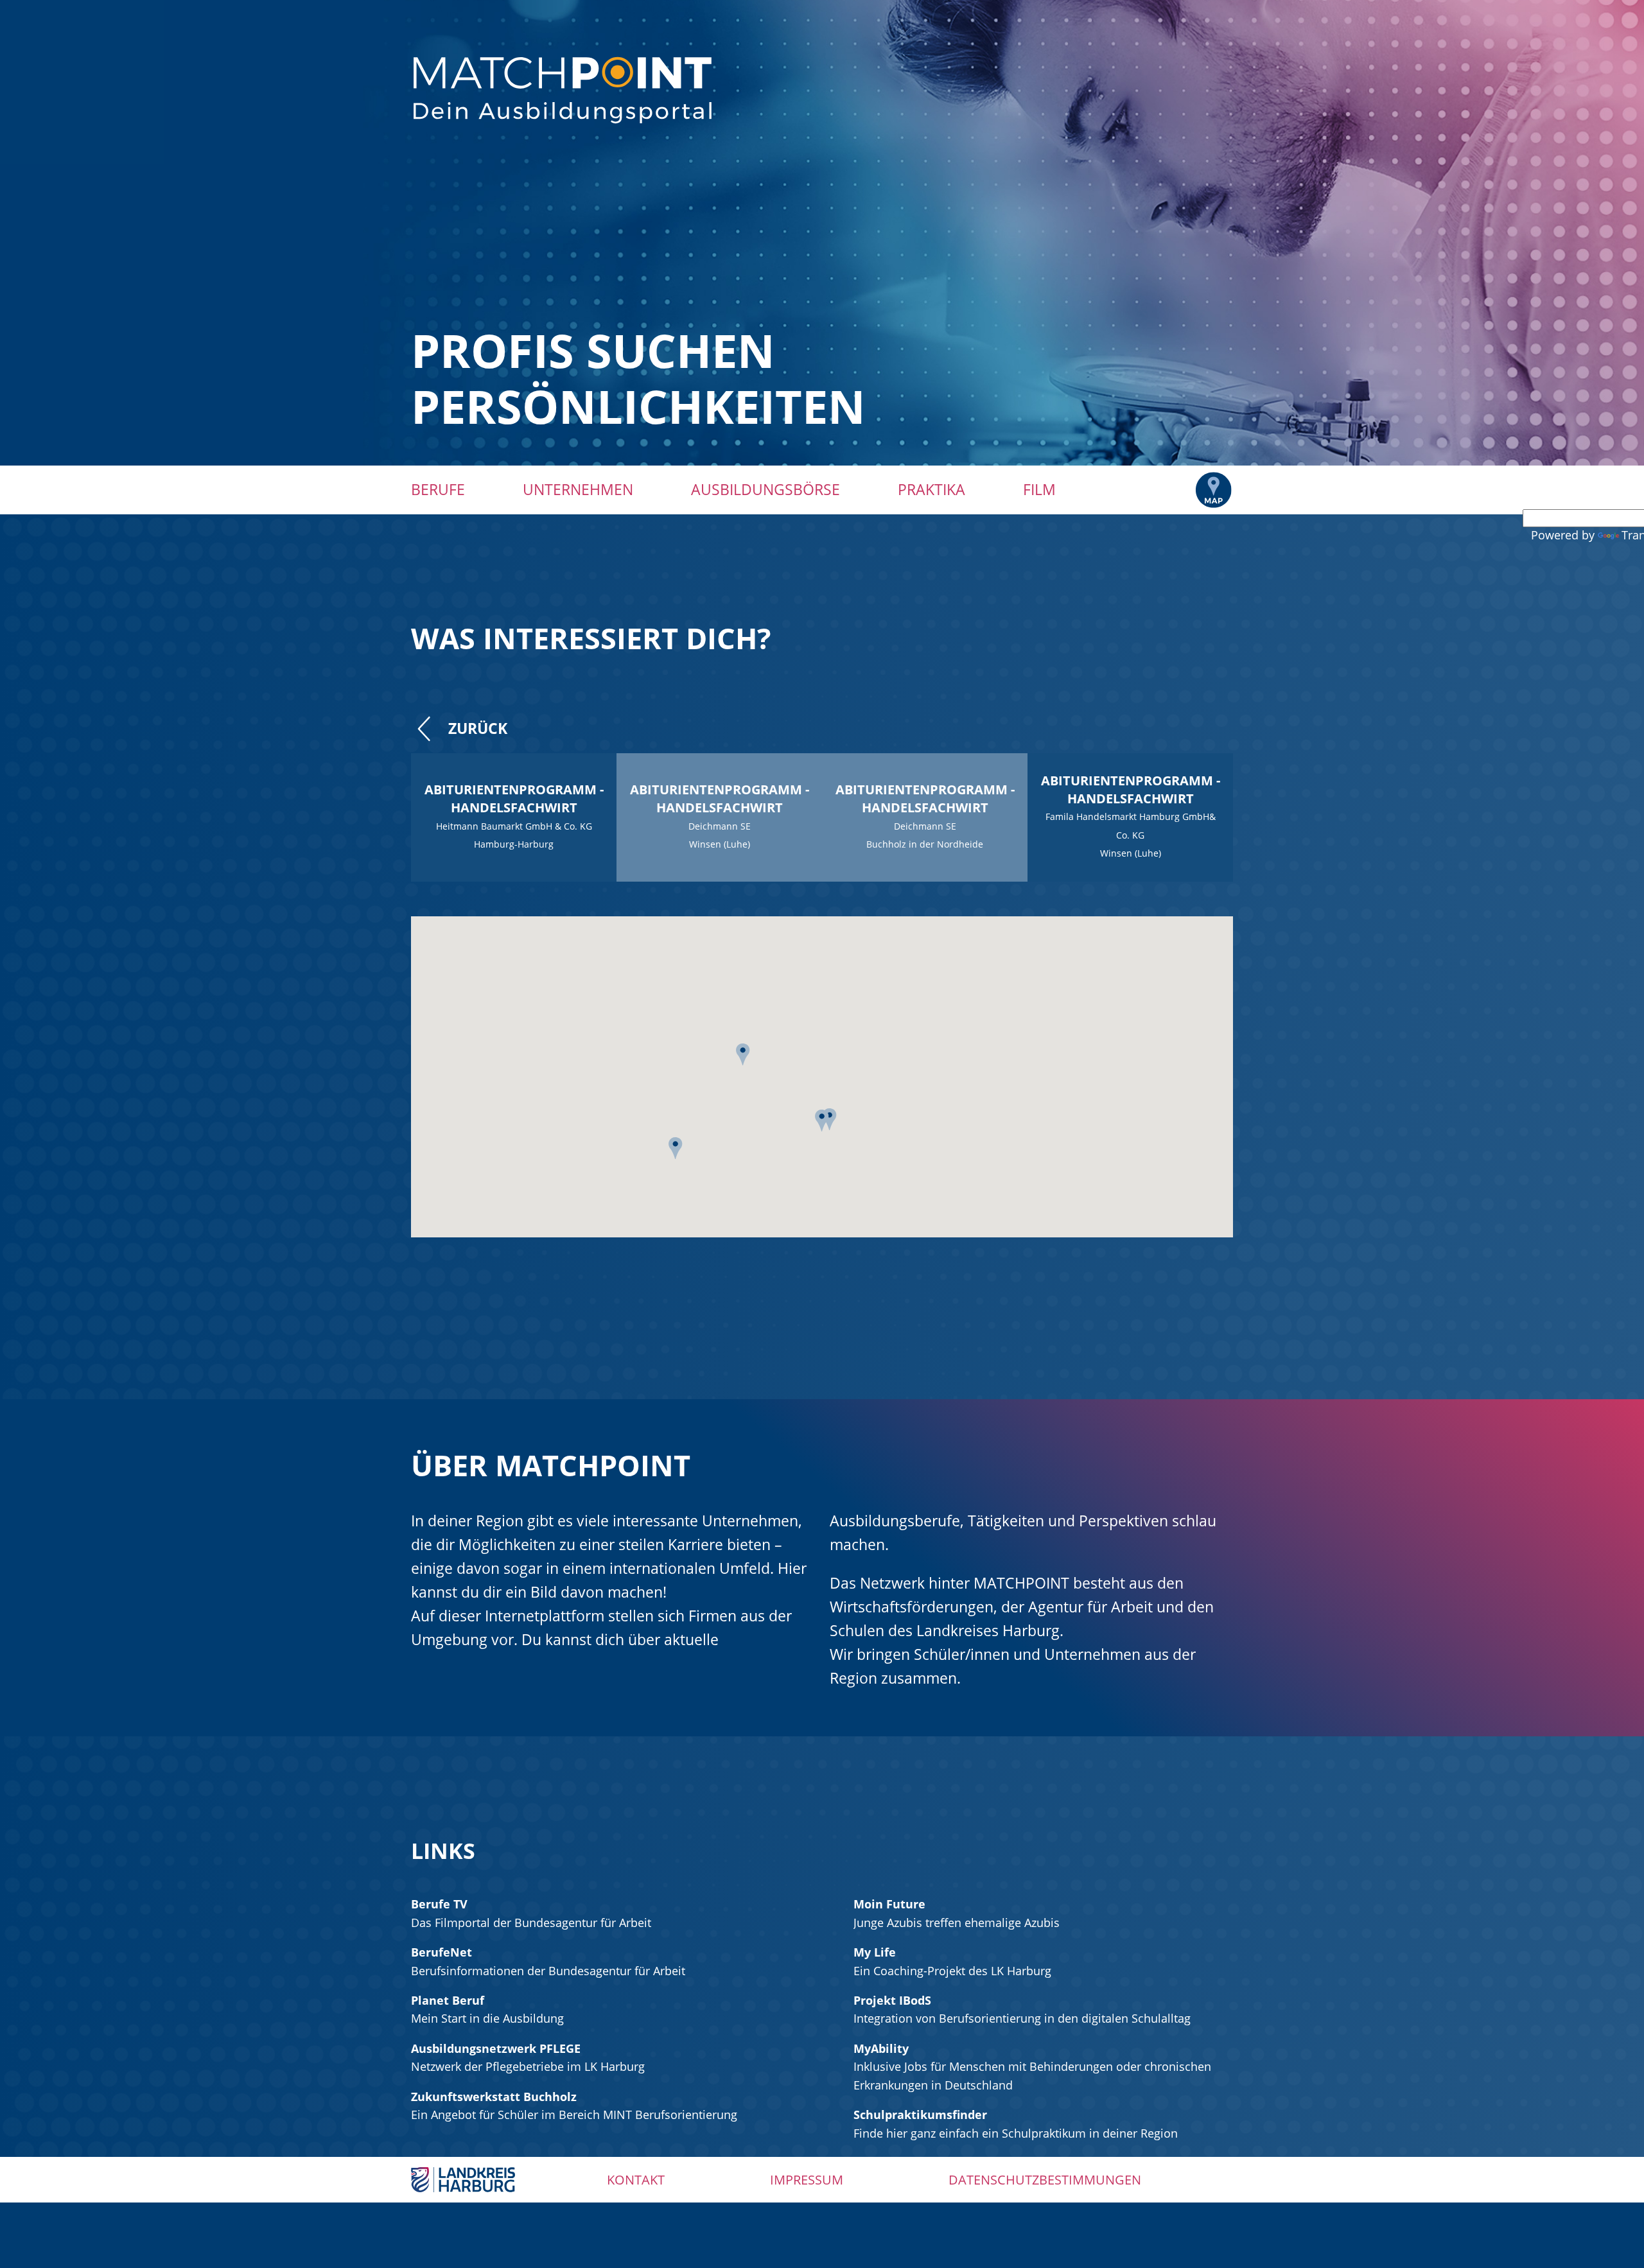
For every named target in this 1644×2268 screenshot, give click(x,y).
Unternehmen (578, 489)
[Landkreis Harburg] (463, 2179)
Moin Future (889, 1904)
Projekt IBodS (892, 2000)
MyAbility (881, 2048)
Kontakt (636, 2180)
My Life (875, 1952)
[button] (743, 1059)
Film (1039, 489)
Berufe (438, 489)
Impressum (807, 2180)
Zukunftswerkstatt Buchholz (494, 2097)
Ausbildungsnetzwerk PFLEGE (496, 2048)
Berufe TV (439, 1904)
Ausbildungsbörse (765, 489)
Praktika (931, 489)
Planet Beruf (448, 2000)
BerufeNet (442, 1952)
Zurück (478, 728)
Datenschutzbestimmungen (1045, 2180)
